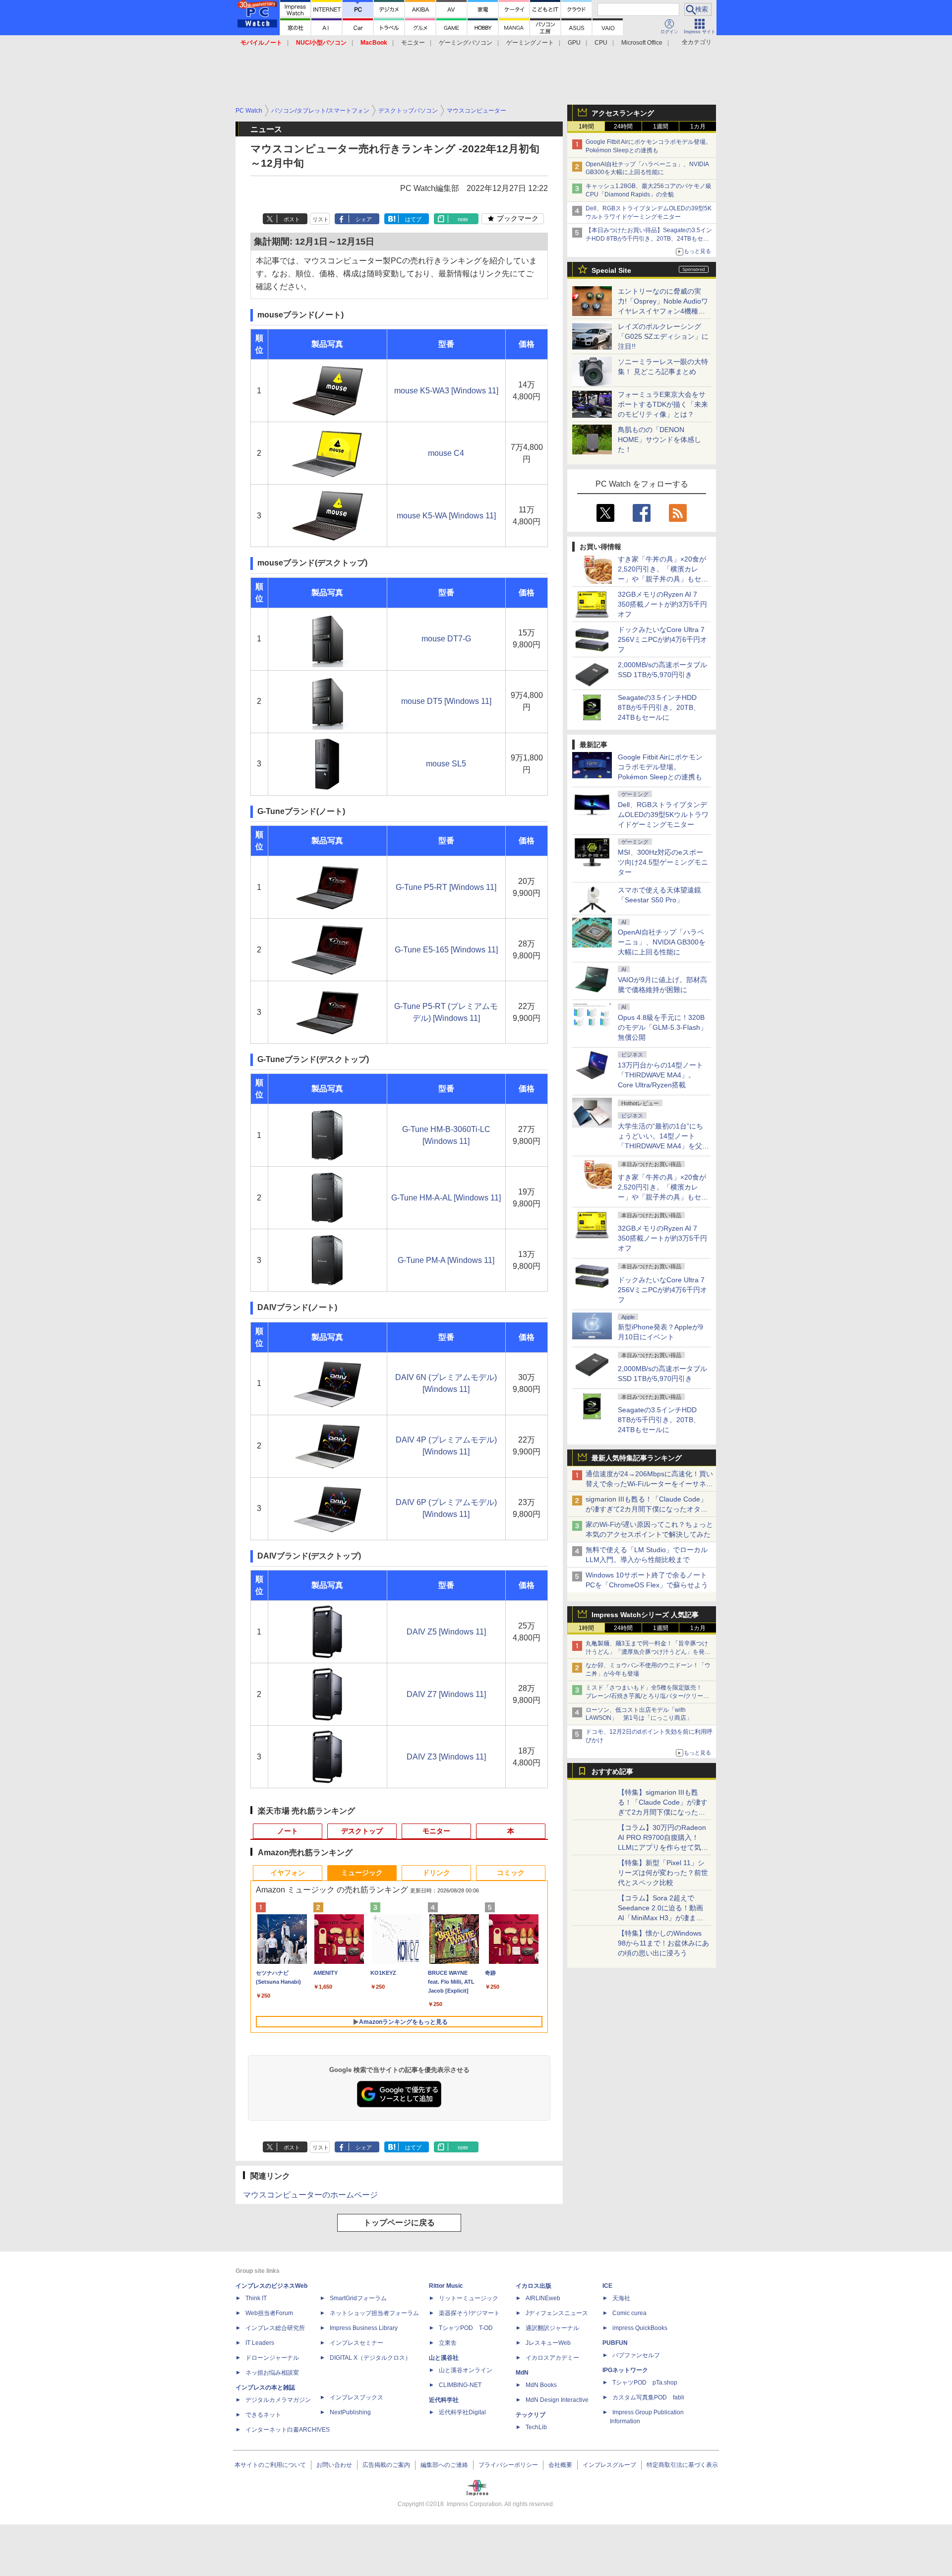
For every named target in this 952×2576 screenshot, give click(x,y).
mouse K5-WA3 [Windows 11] (446, 391)
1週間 (661, 126)
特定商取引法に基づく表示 (682, 2465)
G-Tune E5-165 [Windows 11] (446, 950)
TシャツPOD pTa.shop (645, 2383)
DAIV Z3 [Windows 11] (446, 1757)
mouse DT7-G (446, 639)
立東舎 (448, 2343)
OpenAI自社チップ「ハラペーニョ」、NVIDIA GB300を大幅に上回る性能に (662, 942)
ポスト (292, 219)
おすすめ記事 (612, 1771)
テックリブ (531, 2415)
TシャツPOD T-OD (466, 2328)
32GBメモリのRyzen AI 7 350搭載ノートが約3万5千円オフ (662, 604)
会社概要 (560, 2465)
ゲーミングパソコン (466, 43)
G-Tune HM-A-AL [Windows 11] (446, 1198)
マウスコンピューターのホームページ (310, 2195)
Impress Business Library (364, 2328)
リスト (321, 219)
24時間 (623, 126)
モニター (413, 43)
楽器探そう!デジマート (469, 2313)
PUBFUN (615, 2343)
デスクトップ (362, 1831)
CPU (601, 43)
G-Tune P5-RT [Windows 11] (446, 887)
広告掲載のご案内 (386, 2465)
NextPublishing (350, 2412)
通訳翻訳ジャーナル (552, 2328)
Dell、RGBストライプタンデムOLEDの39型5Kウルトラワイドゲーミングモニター (663, 815)
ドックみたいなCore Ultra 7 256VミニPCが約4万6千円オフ (662, 639)
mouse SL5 (446, 764)
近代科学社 (444, 2400)
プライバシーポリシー (508, 2465)
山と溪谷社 (444, 2358)
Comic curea (629, 2313)
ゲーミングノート (530, 43)
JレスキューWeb (548, 2343)
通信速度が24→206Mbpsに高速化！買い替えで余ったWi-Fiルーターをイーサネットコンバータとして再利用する (649, 1484)
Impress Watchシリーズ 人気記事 (645, 1615)
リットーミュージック (469, 2298)
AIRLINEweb (543, 2298)
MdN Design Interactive (557, 2400)
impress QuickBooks (640, 2328)
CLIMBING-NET (460, 2385)
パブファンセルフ (636, 2355)
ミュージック (362, 1873)
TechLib (536, 2427)
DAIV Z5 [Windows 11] (446, 1632)
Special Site (611, 270)
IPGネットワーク (625, 2370)
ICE (607, 2286)
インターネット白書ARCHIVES (288, 2430)
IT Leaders (260, 2343)
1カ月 (698, 126)
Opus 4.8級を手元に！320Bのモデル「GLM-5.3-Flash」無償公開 (662, 1027)
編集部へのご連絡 (444, 2465)
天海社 (621, 2298)
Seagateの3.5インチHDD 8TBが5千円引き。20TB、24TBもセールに (659, 707)
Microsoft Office (642, 43)
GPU (574, 43)
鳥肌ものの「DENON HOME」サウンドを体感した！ (659, 440)
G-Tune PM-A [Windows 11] (446, 1260)
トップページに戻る (399, 2223)
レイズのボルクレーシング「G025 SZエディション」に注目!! (663, 336)
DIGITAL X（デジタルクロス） (370, 2358)
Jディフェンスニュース (557, 2313)
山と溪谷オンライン (466, 2370)
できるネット (263, 2415)
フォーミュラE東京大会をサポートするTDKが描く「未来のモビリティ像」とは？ (663, 404)
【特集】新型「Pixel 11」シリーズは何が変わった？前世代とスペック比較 (663, 1873)
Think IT (256, 2298)
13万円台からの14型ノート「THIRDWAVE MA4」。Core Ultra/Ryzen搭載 (660, 1075)
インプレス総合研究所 (275, 2328)
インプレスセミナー (357, 2343)
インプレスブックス (357, 2397)
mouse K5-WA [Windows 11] (446, 516)
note (463, 219)
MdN (522, 2373)
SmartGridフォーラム (358, 2298)
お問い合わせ (334, 2465)
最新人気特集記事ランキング (637, 1458)
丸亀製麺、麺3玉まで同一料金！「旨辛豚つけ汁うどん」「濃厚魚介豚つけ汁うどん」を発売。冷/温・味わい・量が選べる (647, 1652)
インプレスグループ (609, 2465)
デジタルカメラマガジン (278, 2400)
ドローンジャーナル (272, 2358)
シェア (364, 219)
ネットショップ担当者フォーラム (374, 2313)
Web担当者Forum (269, 2313)
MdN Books (541, 2385)
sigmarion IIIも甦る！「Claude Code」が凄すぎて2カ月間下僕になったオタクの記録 (647, 1509)
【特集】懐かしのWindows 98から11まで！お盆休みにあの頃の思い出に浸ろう (663, 1943)
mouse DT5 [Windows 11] (446, 701)
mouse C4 (446, 453)
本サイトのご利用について (270, 2465)
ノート (288, 1831)
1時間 (586, 126)
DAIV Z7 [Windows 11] (446, 1694)
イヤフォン (288, 1873)
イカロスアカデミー (552, 2358)
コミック (511, 1873)
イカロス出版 (534, 2286)
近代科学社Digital (462, 2412)
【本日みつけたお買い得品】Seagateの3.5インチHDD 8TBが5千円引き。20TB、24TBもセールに (649, 239)
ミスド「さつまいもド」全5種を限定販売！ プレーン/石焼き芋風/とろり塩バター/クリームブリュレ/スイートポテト (647, 1696)
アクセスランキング (623, 113)
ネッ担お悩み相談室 (272, 2373)
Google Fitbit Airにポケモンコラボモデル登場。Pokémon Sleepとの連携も (660, 767)
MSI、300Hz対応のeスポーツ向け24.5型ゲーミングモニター (663, 862)
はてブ (413, 219)
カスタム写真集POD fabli (648, 2397)
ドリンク (436, 1873)
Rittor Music (446, 2286)
